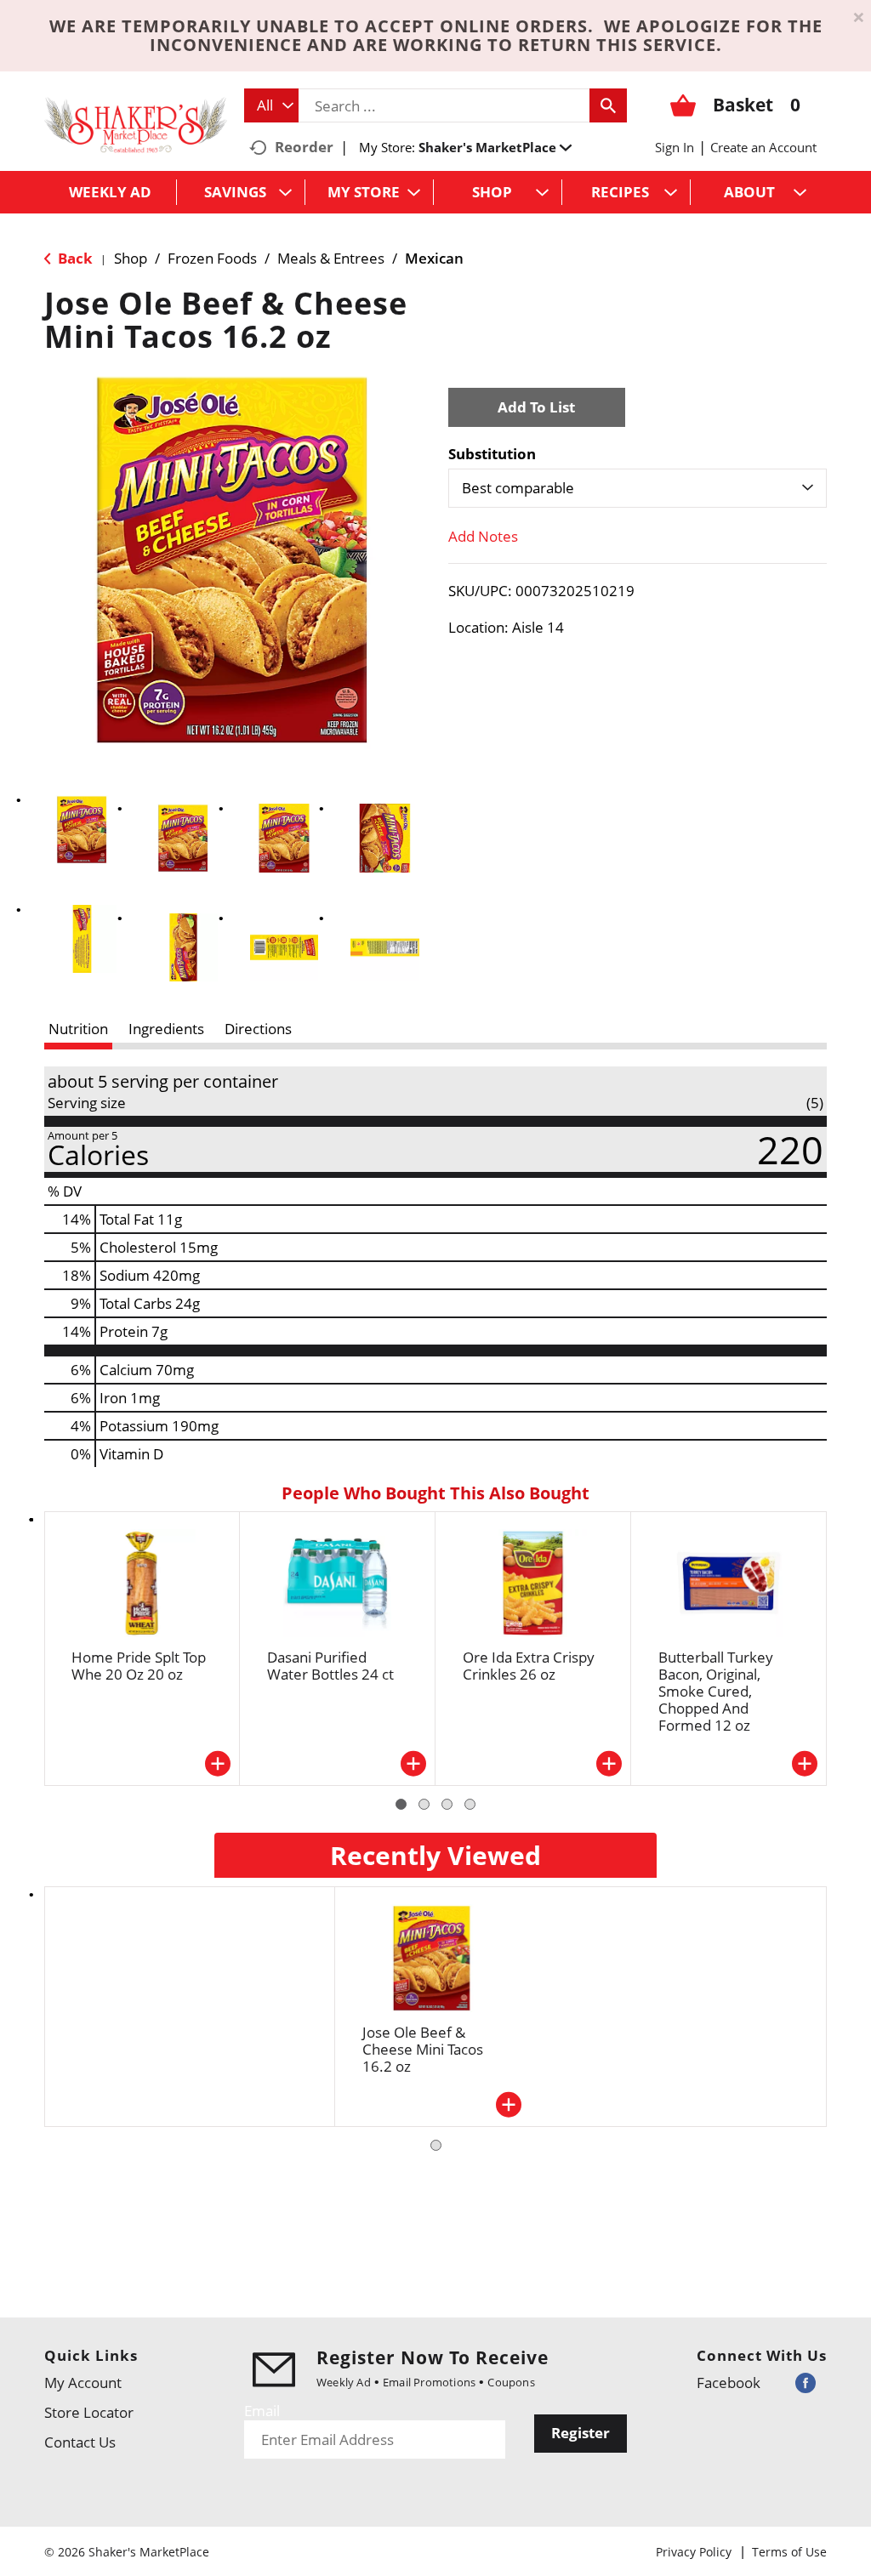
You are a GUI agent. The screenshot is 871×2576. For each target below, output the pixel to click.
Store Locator (89, 2412)
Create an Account (763, 147)
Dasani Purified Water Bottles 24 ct (330, 1666)
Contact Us (80, 2442)
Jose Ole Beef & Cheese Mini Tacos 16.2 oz (423, 2049)
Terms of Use (789, 2552)
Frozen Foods (212, 258)
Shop (131, 258)
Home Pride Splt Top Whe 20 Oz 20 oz (139, 1666)
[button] (495, 147)
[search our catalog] (608, 105)
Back (74, 258)
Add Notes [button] (483, 536)
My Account (83, 2383)
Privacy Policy (694, 2552)
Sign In (675, 147)
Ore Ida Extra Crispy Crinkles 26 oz (529, 1666)
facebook (729, 2383)
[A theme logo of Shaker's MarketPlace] (136, 124)
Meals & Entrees (331, 258)
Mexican (434, 258)
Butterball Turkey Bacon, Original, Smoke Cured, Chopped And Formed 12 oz (716, 1691)
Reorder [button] (304, 147)
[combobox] (271, 105)
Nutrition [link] (78, 1029)
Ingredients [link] (166, 1029)
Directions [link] (258, 1029)
